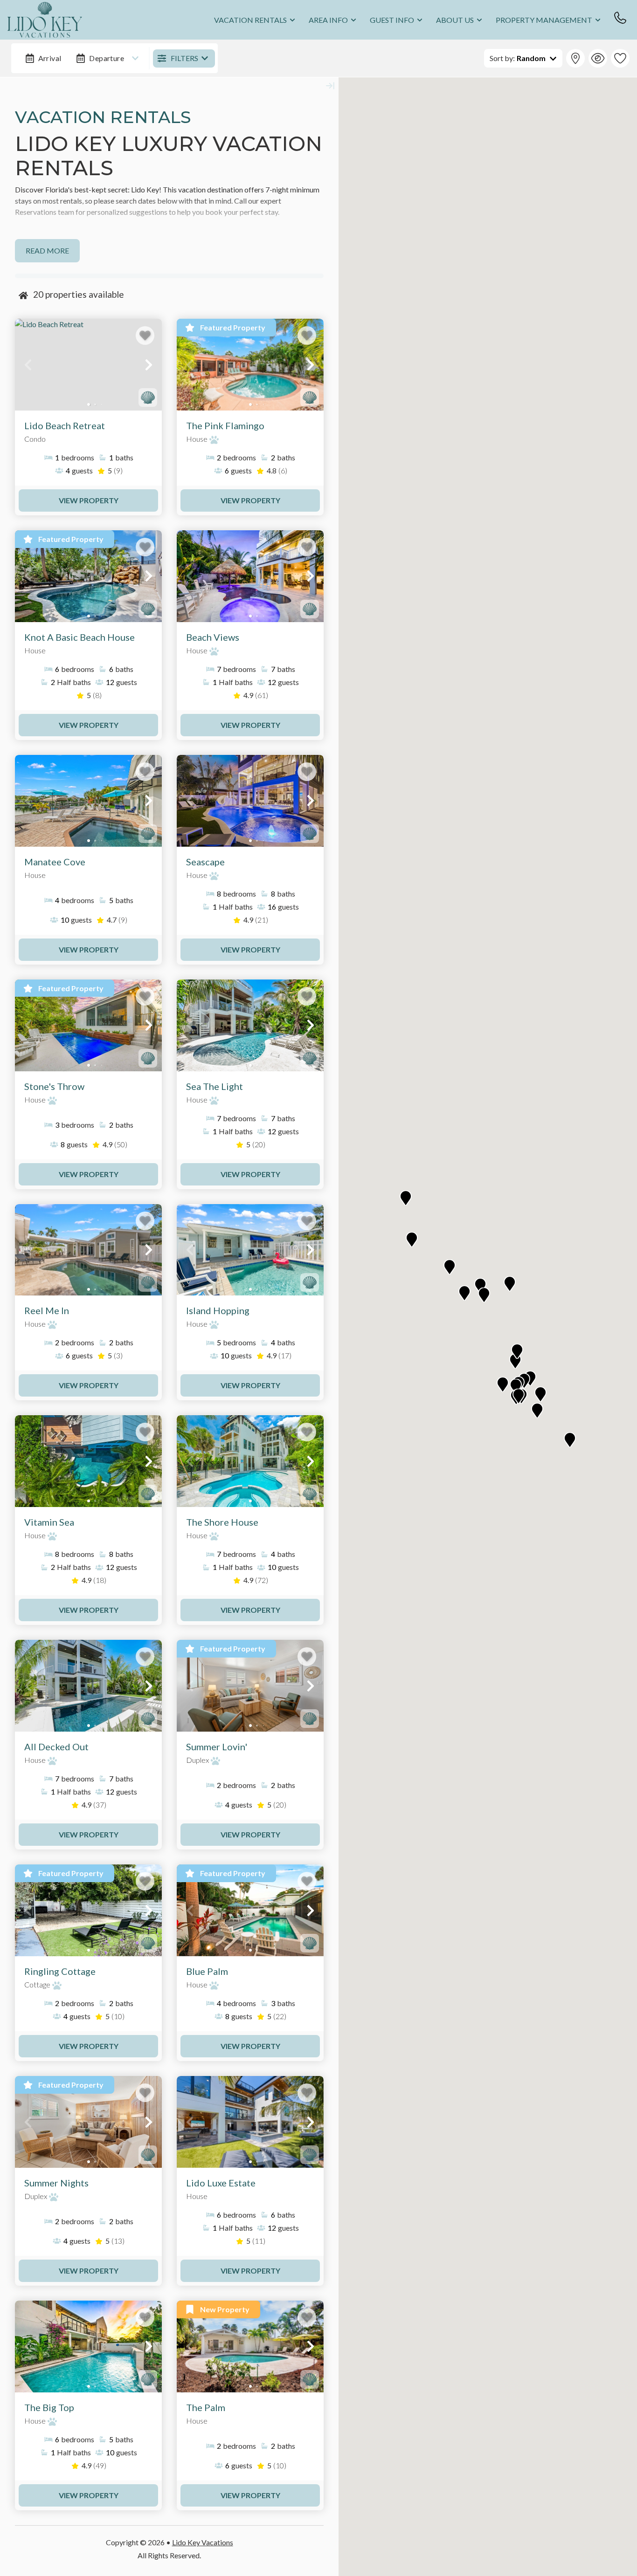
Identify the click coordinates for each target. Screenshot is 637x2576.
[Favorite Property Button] (145, 336)
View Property (89, 500)
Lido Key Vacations (203, 2542)
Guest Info (392, 20)
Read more (47, 250)
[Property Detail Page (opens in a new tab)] (88, 365)
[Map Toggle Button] (575, 58)
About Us (455, 20)
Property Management (544, 20)
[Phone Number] (620, 18)
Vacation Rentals (250, 20)
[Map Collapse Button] (330, 86)
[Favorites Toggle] (620, 58)
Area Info (328, 20)
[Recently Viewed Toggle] (598, 58)
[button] (28, 365)
